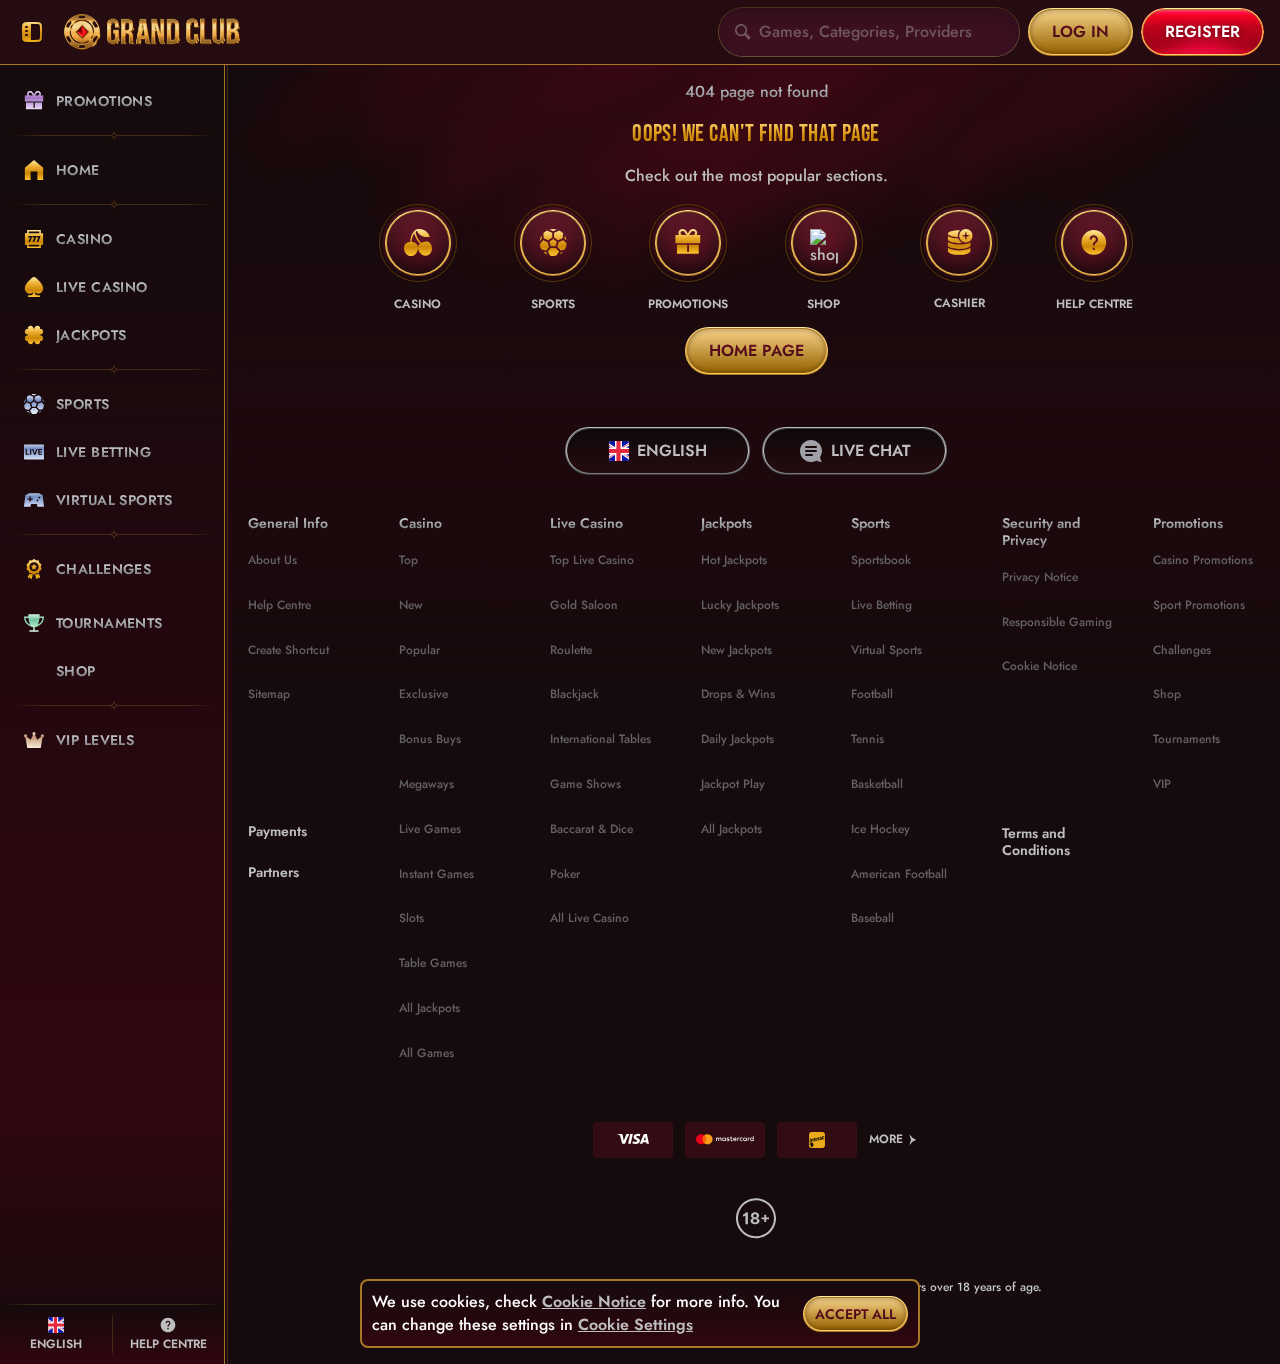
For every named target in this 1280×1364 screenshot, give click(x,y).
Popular (419, 650)
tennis (867, 739)
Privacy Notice (1040, 577)
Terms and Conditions (1036, 842)
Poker (565, 874)
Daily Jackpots (737, 739)
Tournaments (1186, 739)
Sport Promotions (1199, 605)
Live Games (430, 829)
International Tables (600, 739)
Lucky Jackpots (740, 605)
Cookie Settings (635, 1325)
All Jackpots (429, 1008)
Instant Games (436, 874)
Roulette (571, 650)
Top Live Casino (592, 560)
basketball (877, 784)
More (886, 1139)
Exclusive (423, 694)
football (872, 694)
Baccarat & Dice (591, 829)
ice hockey (880, 829)
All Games (426, 1053)
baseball (872, 918)
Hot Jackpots (734, 560)
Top (408, 560)
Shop (1167, 694)
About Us (272, 560)
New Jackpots (736, 650)
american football (899, 874)
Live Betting (881, 605)
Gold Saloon (584, 605)
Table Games (433, 963)
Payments (277, 831)
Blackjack (574, 694)
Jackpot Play (733, 784)
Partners (273, 872)
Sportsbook (881, 560)
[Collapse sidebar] (32, 32)
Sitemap (269, 694)
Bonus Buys (430, 739)
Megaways (426, 784)
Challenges (1182, 650)
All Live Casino (589, 918)
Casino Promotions (1203, 560)
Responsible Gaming (1057, 622)
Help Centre (279, 605)
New (411, 605)
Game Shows (585, 784)
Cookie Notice (1039, 666)
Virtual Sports (886, 650)
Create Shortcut (288, 650)
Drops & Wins (738, 694)
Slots (411, 918)
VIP (1162, 784)
